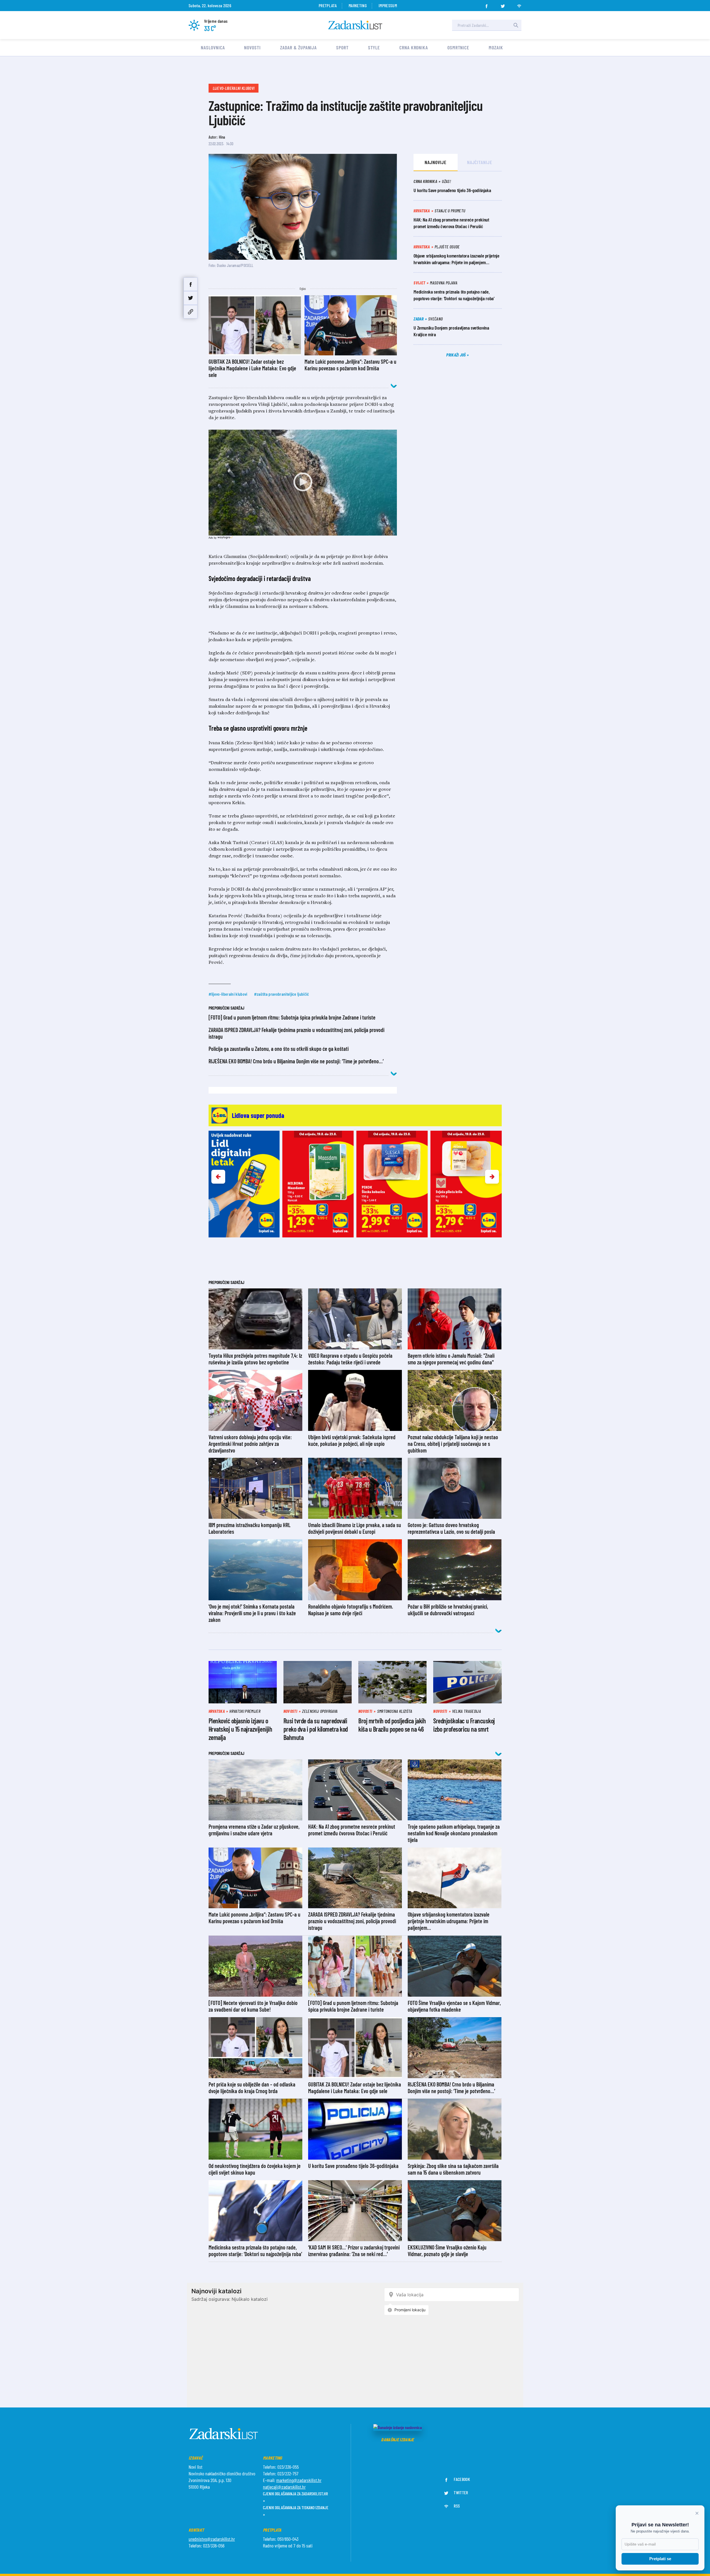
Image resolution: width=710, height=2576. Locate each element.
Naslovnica (213, 47)
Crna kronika (414, 47)
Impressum (388, 5)
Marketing (358, 5)
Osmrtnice (458, 47)
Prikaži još (457, 355)
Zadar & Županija (298, 47)
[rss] (519, 4)
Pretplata (328, 5)
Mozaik (496, 47)
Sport (342, 47)
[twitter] (503, 4)
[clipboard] (191, 312)
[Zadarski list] (355, 25)
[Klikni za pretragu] (516, 25)
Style (374, 47)
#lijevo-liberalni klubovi (228, 994)
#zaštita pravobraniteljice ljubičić (282, 994)
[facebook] (486, 4)
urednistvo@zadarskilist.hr (212, 2539)
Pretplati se (660, 2559)
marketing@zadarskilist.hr (299, 2480)
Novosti (252, 47)
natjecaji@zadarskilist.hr (284, 2487)
